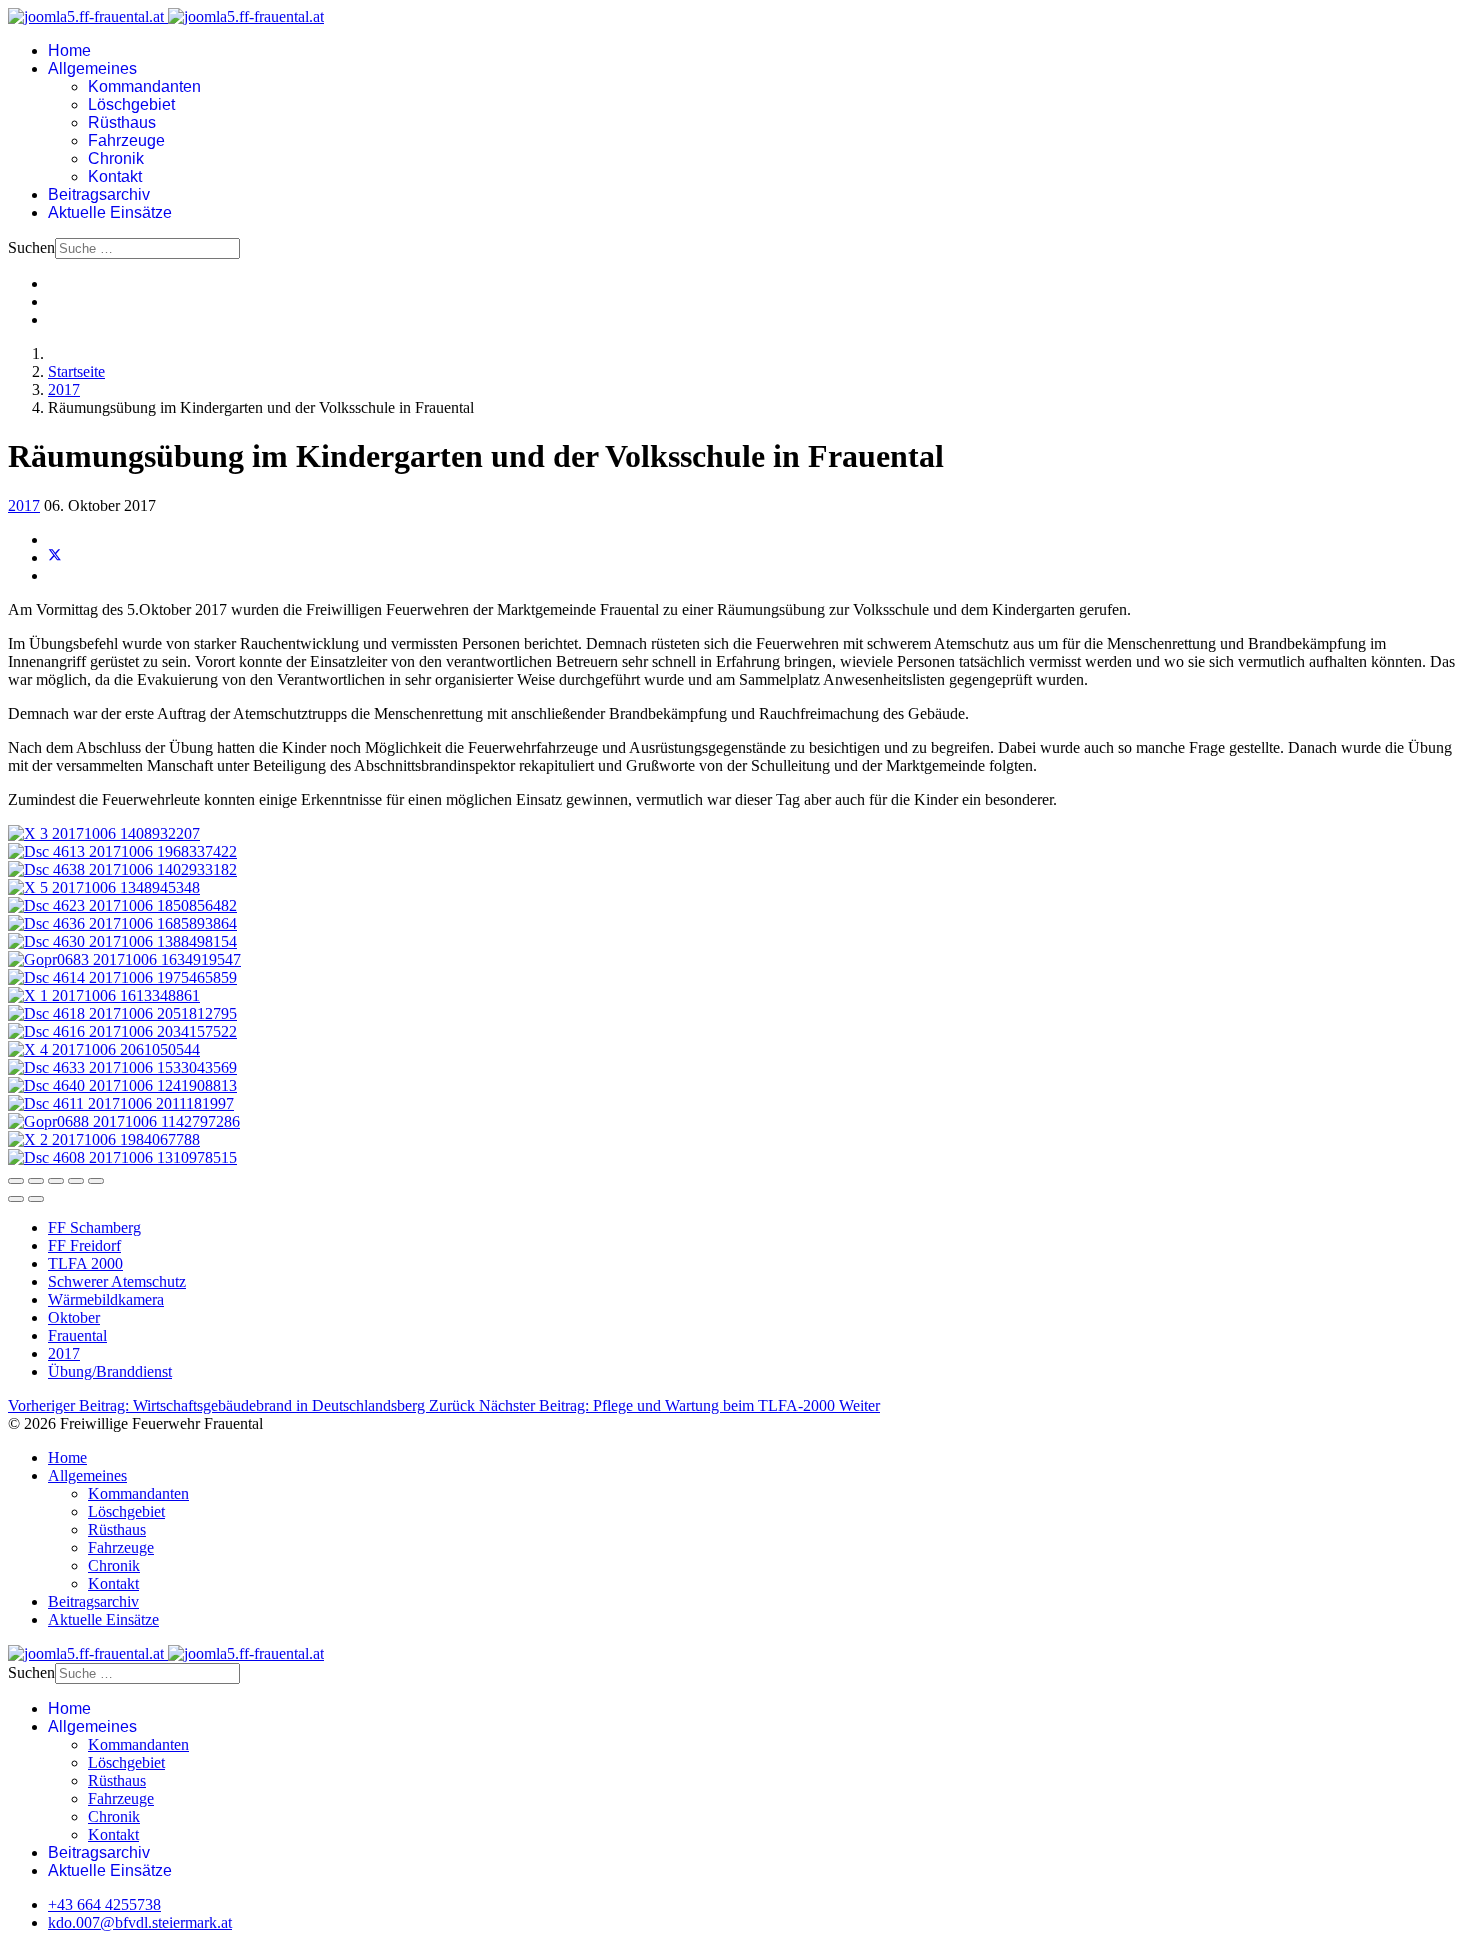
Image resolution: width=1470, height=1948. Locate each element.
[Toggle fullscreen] (76, 1181)
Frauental (77, 1335)
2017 (24, 505)
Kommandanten (144, 86)
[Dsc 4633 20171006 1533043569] (122, 1067)
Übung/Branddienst (110, 1371)
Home (69, 50)
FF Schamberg (94, 1227)
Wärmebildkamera (106, 1299)
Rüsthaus (122, 122)
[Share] (36, 1181)
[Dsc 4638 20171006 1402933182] (122, 869)
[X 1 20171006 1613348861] (104, 995)
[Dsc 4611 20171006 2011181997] (121, 1103)
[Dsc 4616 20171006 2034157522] (122, 1031)
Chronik (116, 158)
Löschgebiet (131, 104)
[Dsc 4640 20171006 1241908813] (122, 1085)
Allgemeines (92, 68)
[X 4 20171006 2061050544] (104, 1049)
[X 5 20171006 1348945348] (104, 887)
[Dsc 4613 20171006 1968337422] (122, 851)
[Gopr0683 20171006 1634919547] (124, 959)
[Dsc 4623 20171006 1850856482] (122, 905)
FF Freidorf (84, 1245)
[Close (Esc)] (16, 1181)
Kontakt (115, 176)
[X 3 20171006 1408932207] (104, 833)
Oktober (74, 1317)
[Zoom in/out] (96, 1181)
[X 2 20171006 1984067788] (104, 1139)
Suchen (31, 247)
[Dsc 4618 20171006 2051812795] (122, 1013)
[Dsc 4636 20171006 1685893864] (122, 923)
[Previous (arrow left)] (16, 1199)
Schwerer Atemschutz (117, 1281)
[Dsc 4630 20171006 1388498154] (122, 941)
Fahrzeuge (126, 140)
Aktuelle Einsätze (110, 212)
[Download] (56, 1181)
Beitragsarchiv (99, 194)
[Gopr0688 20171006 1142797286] (124, 1121)
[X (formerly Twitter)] (55, 557)
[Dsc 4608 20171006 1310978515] (122, 1157)
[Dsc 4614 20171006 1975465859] (122, 977)
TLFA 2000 (85, 1263)
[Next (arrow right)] (36, 1199)
